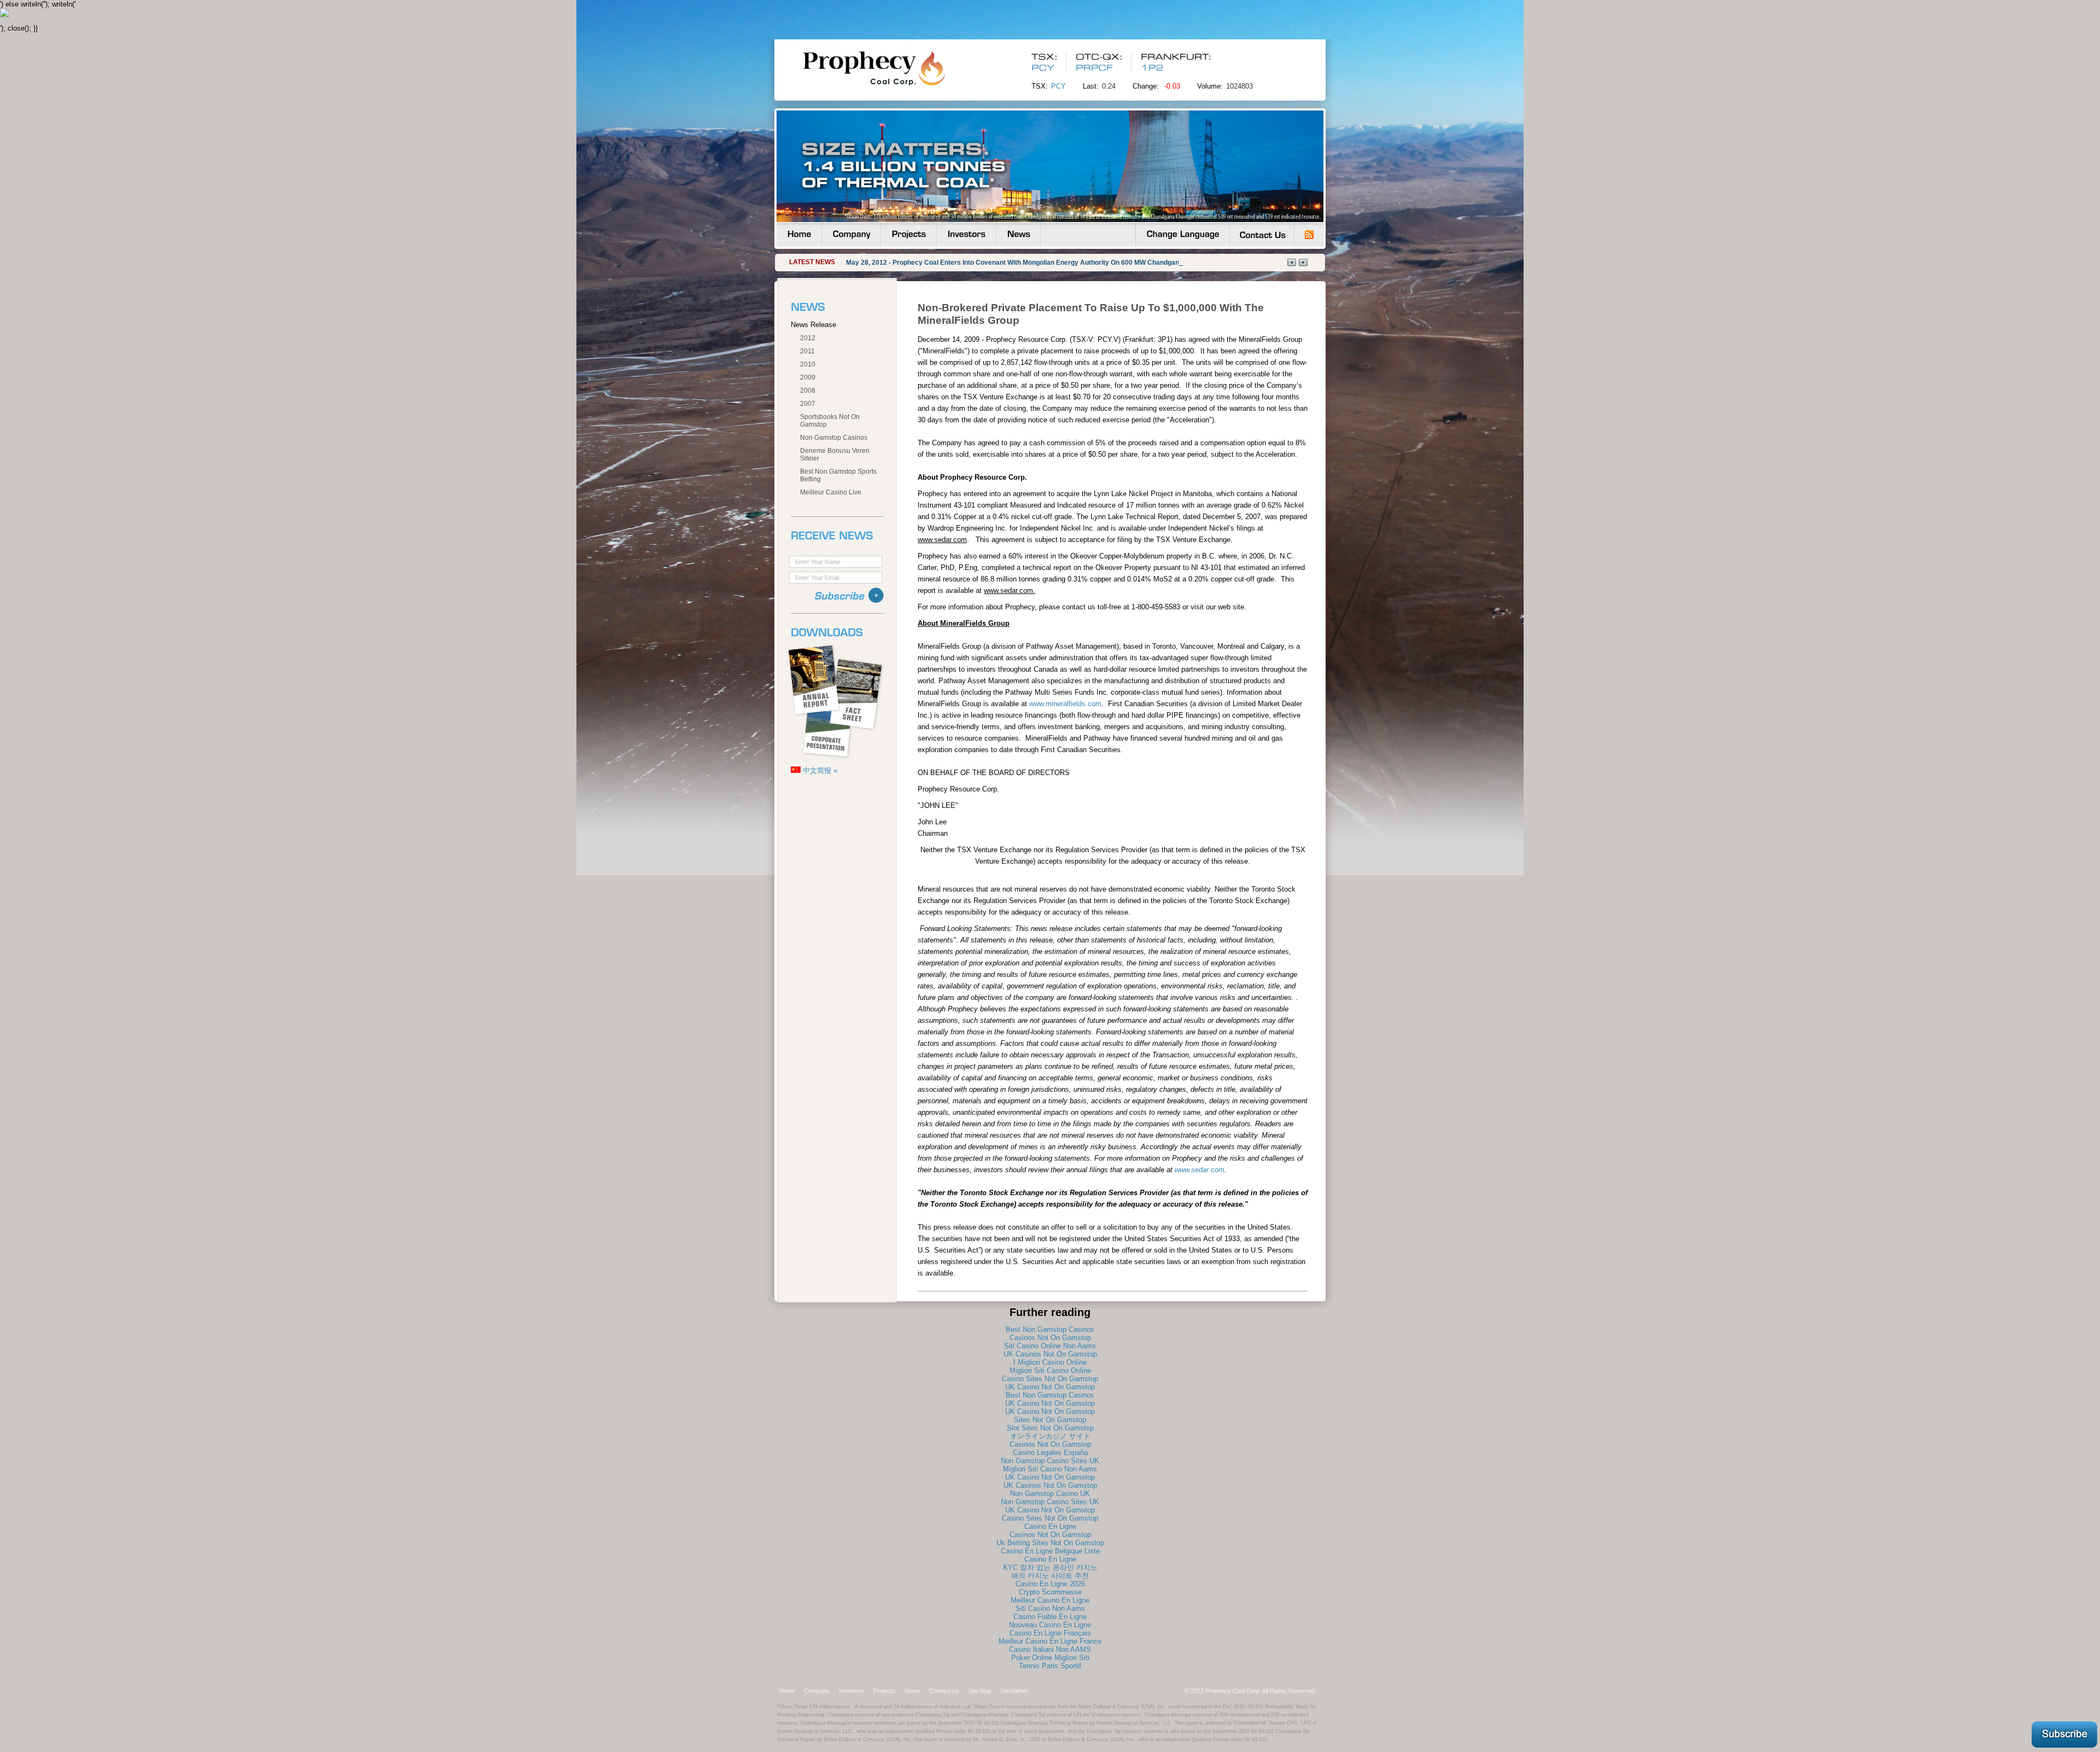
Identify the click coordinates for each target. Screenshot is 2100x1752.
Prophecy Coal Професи (895, 68)
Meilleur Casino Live (831, 492)
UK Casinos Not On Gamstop (1050, 1354)
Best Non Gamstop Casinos (1050, 1329)
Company (817, 1691)
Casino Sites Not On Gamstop (1050, 1379)
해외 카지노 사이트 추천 (1050, 1576)
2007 (808, 404)
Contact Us (944, 1691)
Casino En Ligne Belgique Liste (1050, 1551)
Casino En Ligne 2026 (1050, 1584)
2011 (807, 351)
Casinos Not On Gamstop (1050, 1338)
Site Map (980, 1691)
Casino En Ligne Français (1050, 1633)
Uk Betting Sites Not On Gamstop (1050, 1543)
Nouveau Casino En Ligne (1050, 1625)
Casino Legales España (1050, 1453)
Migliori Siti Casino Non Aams (1050, 1469)
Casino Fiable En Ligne (1050, 1617)
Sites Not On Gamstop (1050, 1420)
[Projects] (909, 235)
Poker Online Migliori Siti (1050, 1658)
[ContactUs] (1262, 235)
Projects (884, 1691)
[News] (1018, 235)
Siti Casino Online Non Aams (1050, 1346)
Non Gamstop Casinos (834, 438)
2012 (808, 338)
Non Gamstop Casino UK (1050, 1494)
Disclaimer (1015, 1691)
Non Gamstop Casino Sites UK (1050, 1461)
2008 (808, 391)
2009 (808, 377)
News (912, 1691)
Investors (851, 1691)
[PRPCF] (1096, 68)
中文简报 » (819, 770)
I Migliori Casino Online (1050, 1362)
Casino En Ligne (1050, 1526)
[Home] (799, 235)
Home (787, 1691)
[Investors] (966, 235)
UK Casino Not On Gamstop (1050, 1387)
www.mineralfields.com (1065, 704)
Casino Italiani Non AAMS (1050, 1649)
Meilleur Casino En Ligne (1050, 1600)
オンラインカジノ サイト (1050, 1436)
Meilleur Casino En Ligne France (1050, 1641)
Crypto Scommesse (1050, 1592)
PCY (1058, 86)
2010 (808, 364)
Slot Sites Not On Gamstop (1050, 1428)
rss (1309, 235)
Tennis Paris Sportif (1050, 1666)
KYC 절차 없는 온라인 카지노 (1050, 1567)
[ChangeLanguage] (1183, 235)
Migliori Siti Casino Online (1050, 1370)
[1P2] (1152, 68)
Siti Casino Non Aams (1050, 1608)
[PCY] (1043, 68)
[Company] (851, 235)
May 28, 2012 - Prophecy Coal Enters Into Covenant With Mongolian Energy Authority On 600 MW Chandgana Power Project (1037, 263)
